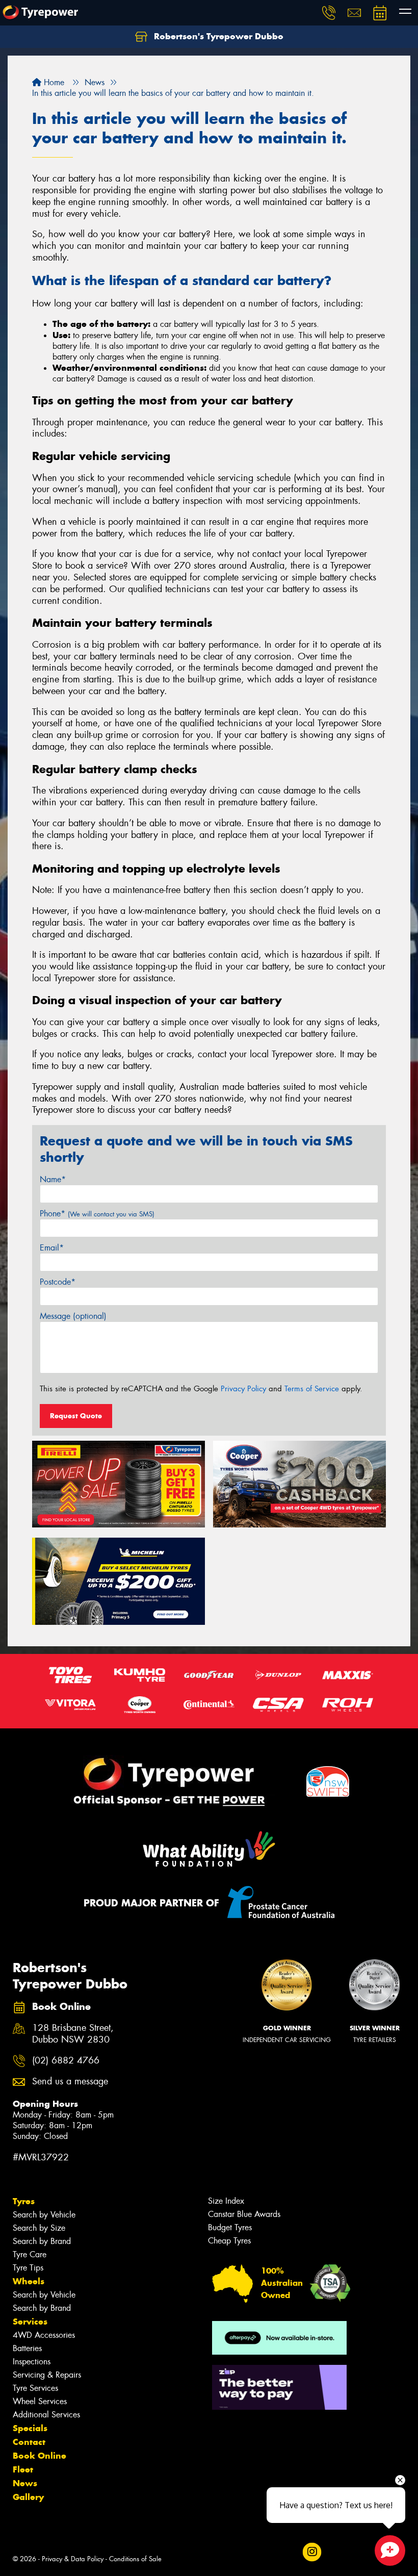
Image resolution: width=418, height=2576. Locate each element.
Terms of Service (312, 1389)
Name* (53, 1179)
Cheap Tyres (229, 2241)
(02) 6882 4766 (66, 2061)
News (25, 2483)
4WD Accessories (44, 2335)
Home (53, 82)
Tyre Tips (28, 2268)
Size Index (226, 2201)
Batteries (27, 2348)
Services (30, 2322)
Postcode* (58, 1282)
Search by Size (39, 2228)
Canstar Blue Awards (244, 2214)
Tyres (24, 2201)
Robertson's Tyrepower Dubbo (217, 36)
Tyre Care (30, 2254)
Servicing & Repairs (47, 2375)
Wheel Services (40, 2401)
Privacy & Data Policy (73, 2559)
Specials (30, 2428)
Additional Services (46, 2415)
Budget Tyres (230, 2227)
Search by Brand (42, 2241)
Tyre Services (35, 2388)
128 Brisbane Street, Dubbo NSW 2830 (73, 2034)
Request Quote (76, 1416)
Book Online (40, 2456)
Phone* (97, 1214)
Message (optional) (73, 1316)
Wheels (29, 2281)
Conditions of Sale (135, 2559)
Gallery (28, 2497)
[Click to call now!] (329, 13)
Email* (52, 1248)
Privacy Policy (243, 1389)
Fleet (23, 2469)
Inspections (32, 2362)
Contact (29, 2442)
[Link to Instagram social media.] (312, 2552)
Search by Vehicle (44, 2215)
